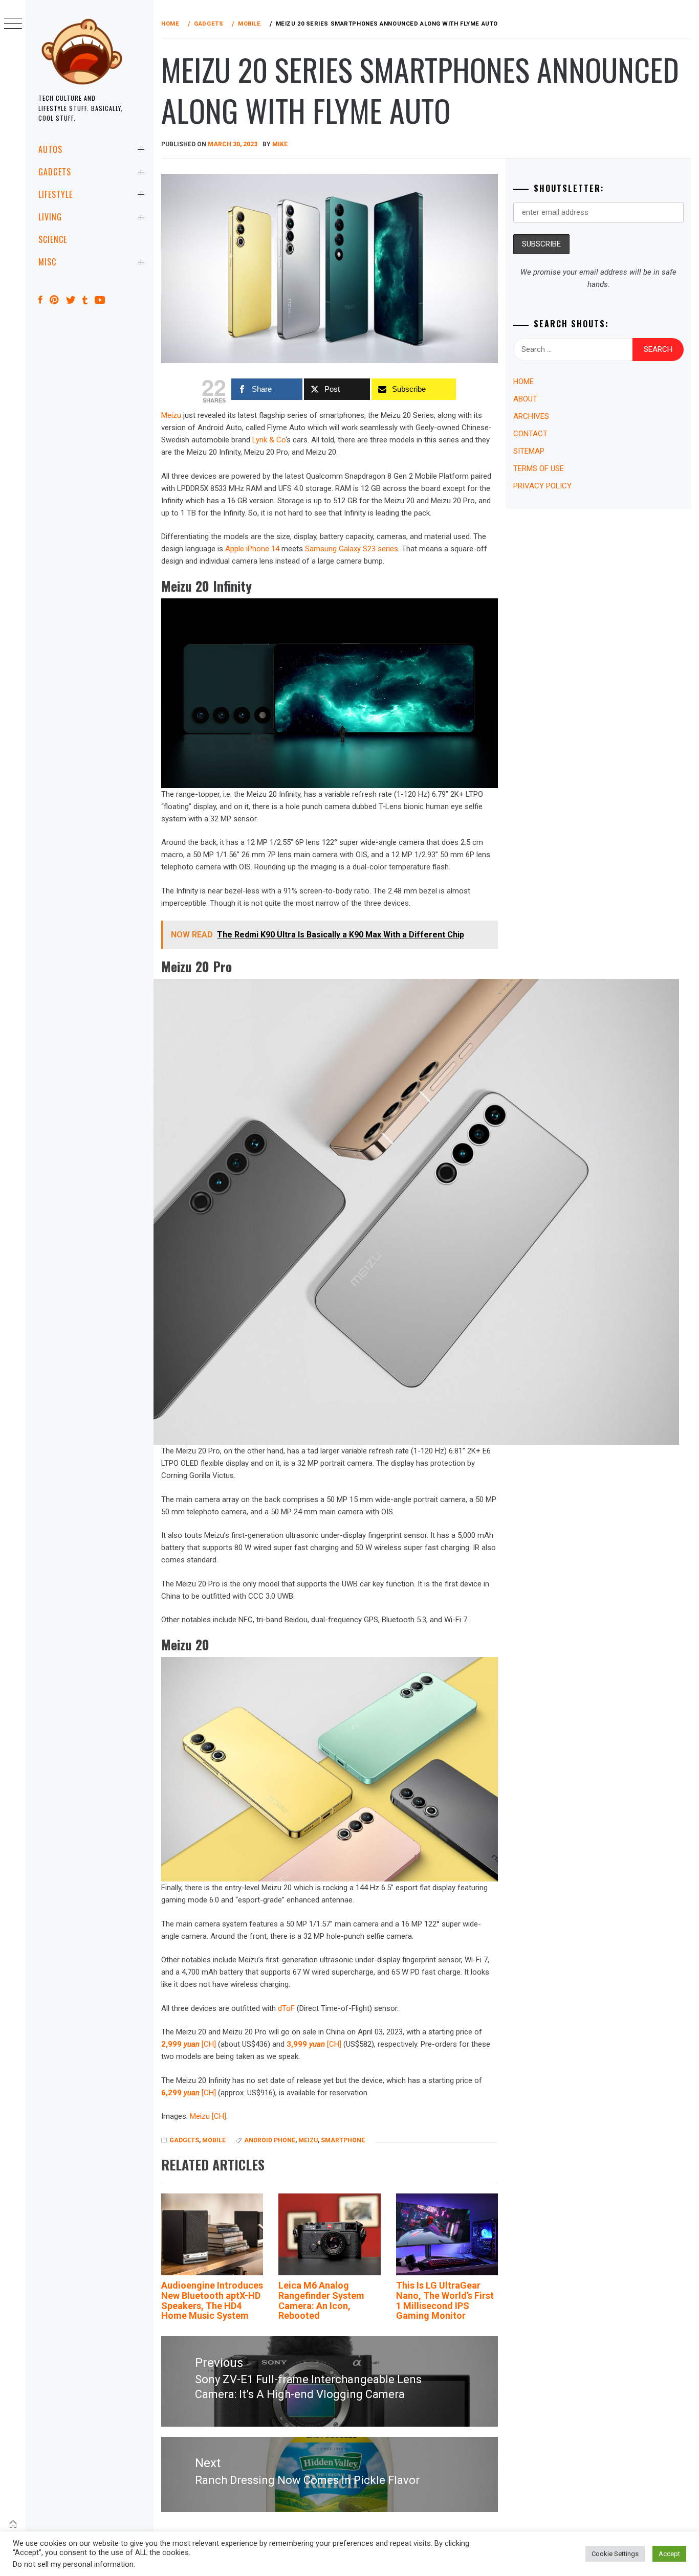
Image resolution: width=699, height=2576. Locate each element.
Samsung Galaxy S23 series (352, 549)
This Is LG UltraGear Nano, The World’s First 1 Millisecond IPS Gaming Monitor (445, 2300)
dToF (286, 2008)
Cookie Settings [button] (615, 2554)
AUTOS (50, 149)
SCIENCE (53, 239)
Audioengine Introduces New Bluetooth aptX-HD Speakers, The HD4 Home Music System (212, 2300)
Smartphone (343, 2140)
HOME (523, 382)
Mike (280, 144)
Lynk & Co (269, 440)
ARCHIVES (531, 416)
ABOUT (525, 399)
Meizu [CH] (208, 2116)
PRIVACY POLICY (542, 486)
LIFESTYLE (56, 194)
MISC (47, 262)
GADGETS (55, 172)
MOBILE (214, 2140)
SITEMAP (529, 451)
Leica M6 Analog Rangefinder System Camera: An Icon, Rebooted (321, 2300)
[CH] (189, 2044)
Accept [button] (669, 2554)
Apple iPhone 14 (252, 549)
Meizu (171, 415)
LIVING (50, 217)
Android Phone (270, 2140)
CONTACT (530, 434)
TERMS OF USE (539, 468)
